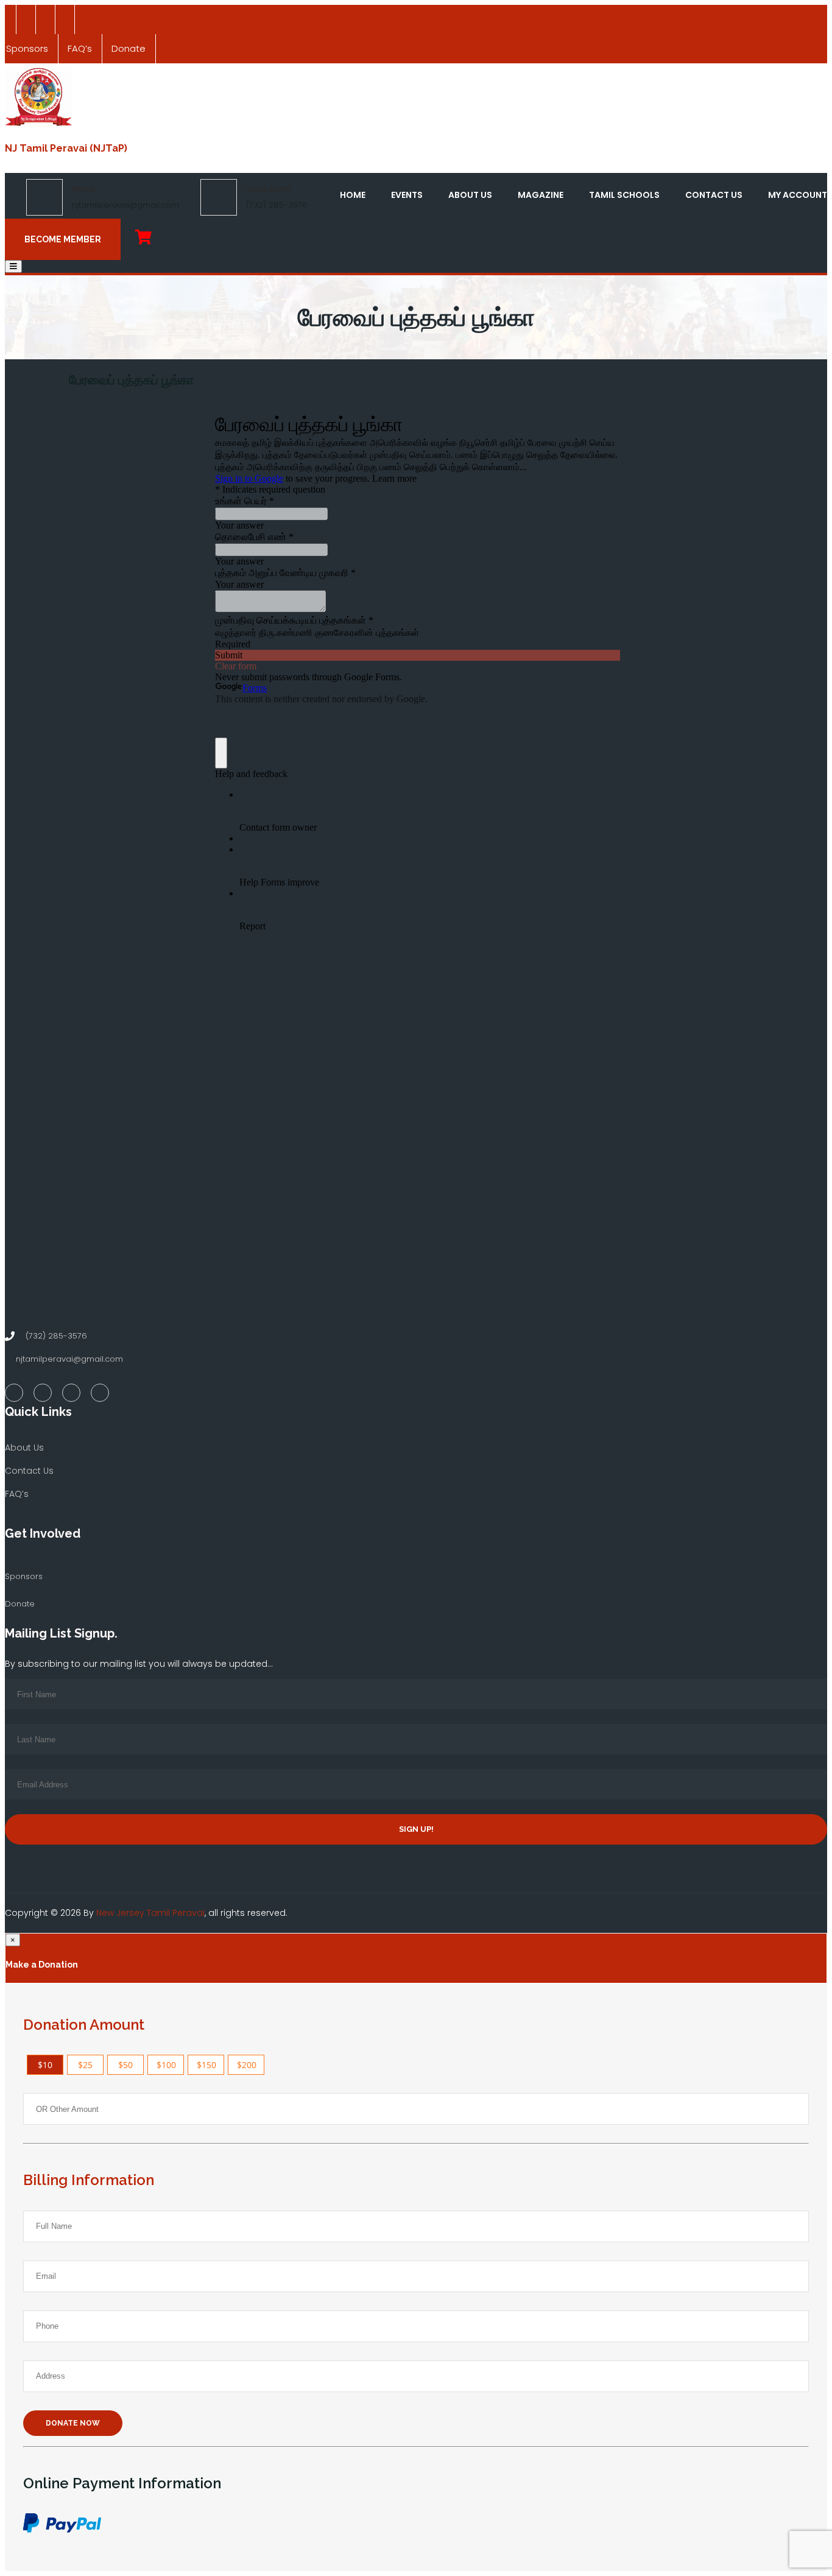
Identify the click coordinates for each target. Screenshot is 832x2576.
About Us (470, 195)
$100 (166, 2065)
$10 (45, 2065)
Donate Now (73, 2423)
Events (407, 195)
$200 (247, 2065)
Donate (129, 48)
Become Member (63, 239)
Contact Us (714, 195)
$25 (85, 2065)
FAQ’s (80, 48)
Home (353, 195)
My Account (798, 195)
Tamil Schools (624, 195)
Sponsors (24, 1576)
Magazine (541, 195)
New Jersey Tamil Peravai (150, 1913)
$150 (206, 2065)
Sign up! (416, 1829)
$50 (125, 2065)
